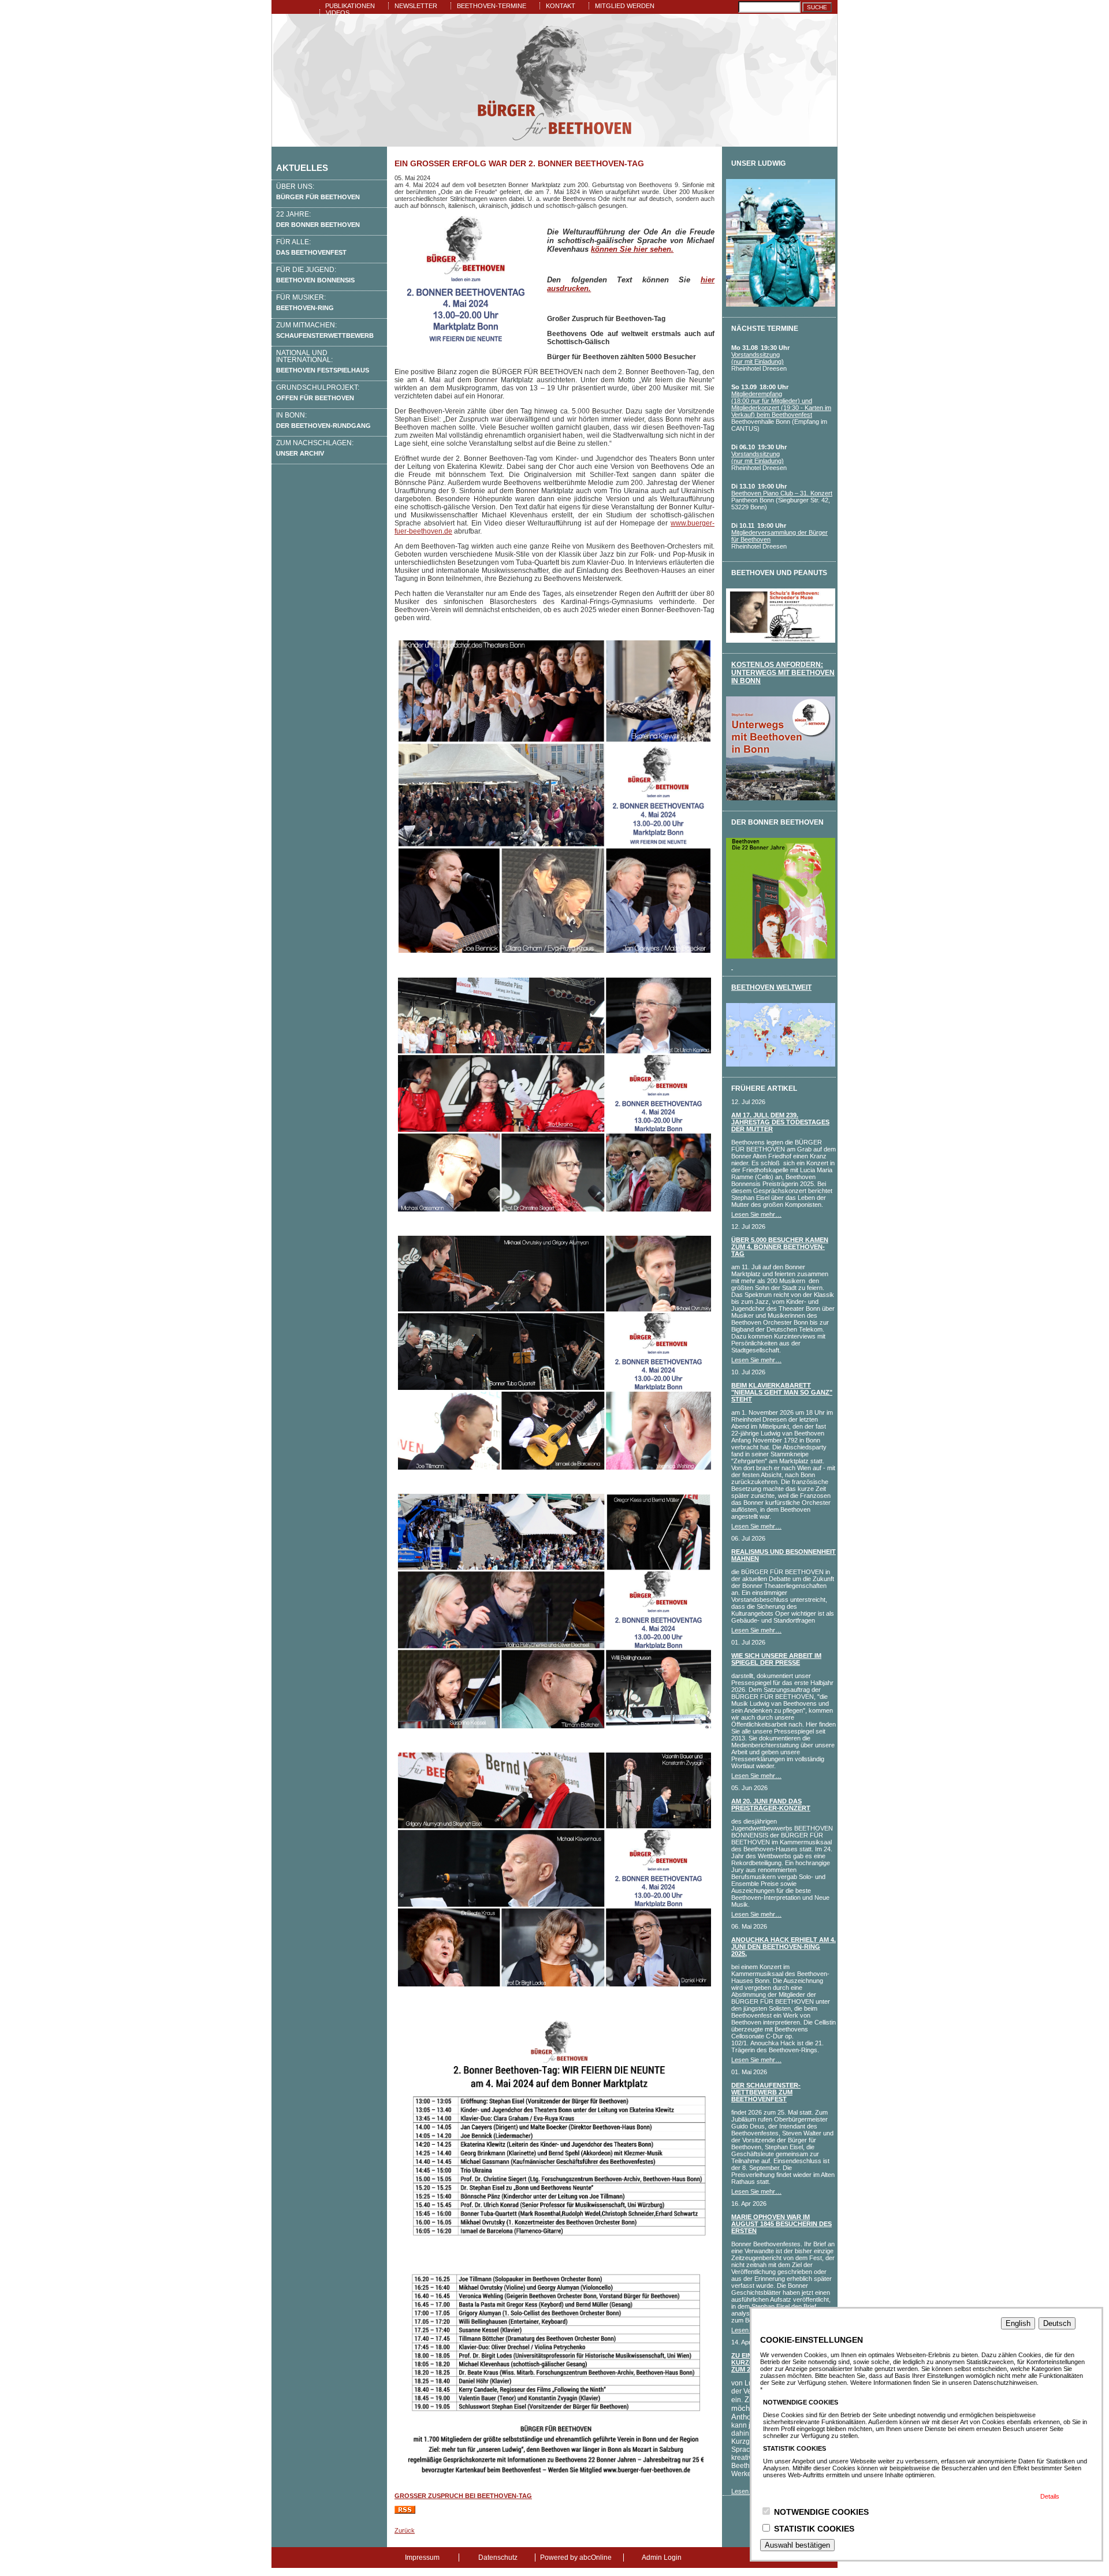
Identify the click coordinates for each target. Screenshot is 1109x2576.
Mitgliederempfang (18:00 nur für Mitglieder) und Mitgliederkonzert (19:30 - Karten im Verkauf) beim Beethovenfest (781, 404)
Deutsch (1057, 2323)
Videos (338, 13)
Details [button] (1050, 2496)
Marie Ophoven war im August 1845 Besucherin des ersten (781, 2224)
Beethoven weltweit (771, 987)
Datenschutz (498, 2558)
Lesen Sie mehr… (756, 1214)
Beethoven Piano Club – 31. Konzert (782, 493)
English (1018, 2323)
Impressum (422, 2558)
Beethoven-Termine (492, 6)
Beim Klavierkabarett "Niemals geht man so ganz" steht (782, 1392)
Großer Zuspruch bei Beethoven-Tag (463, 2496)
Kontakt (561, 6)
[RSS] (405, 2511)
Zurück (405, 2530)
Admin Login (662, 2558)
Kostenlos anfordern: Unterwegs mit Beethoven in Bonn (783, 673)
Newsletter (416, 6)
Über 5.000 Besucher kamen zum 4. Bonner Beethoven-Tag (780, 1247)
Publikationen (350, 6)
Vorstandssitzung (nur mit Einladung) (758, 358)
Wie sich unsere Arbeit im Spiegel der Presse (776, 1659)
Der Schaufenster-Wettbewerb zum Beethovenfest (766, 2092)
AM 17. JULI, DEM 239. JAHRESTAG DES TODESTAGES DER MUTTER (780, 1122)
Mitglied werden (625, 6)
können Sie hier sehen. (632, 249)
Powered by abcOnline (576, 2558)
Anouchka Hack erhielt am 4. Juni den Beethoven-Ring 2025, (784, 1947)
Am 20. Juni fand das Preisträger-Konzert (771, 1805)
